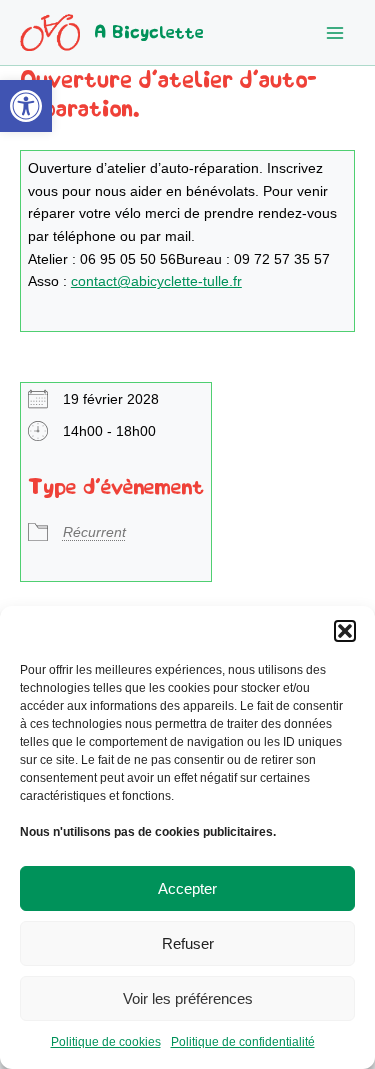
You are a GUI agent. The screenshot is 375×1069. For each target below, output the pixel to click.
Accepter (187, 888)
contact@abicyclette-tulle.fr (156, 281)
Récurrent (94, 532)
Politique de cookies (106, 1042)
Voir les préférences (188, 998)
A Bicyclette (149, 32)
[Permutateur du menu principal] (335, 32)
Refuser (188, 943)
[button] (26, 106)
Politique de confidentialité (243, 1042)
